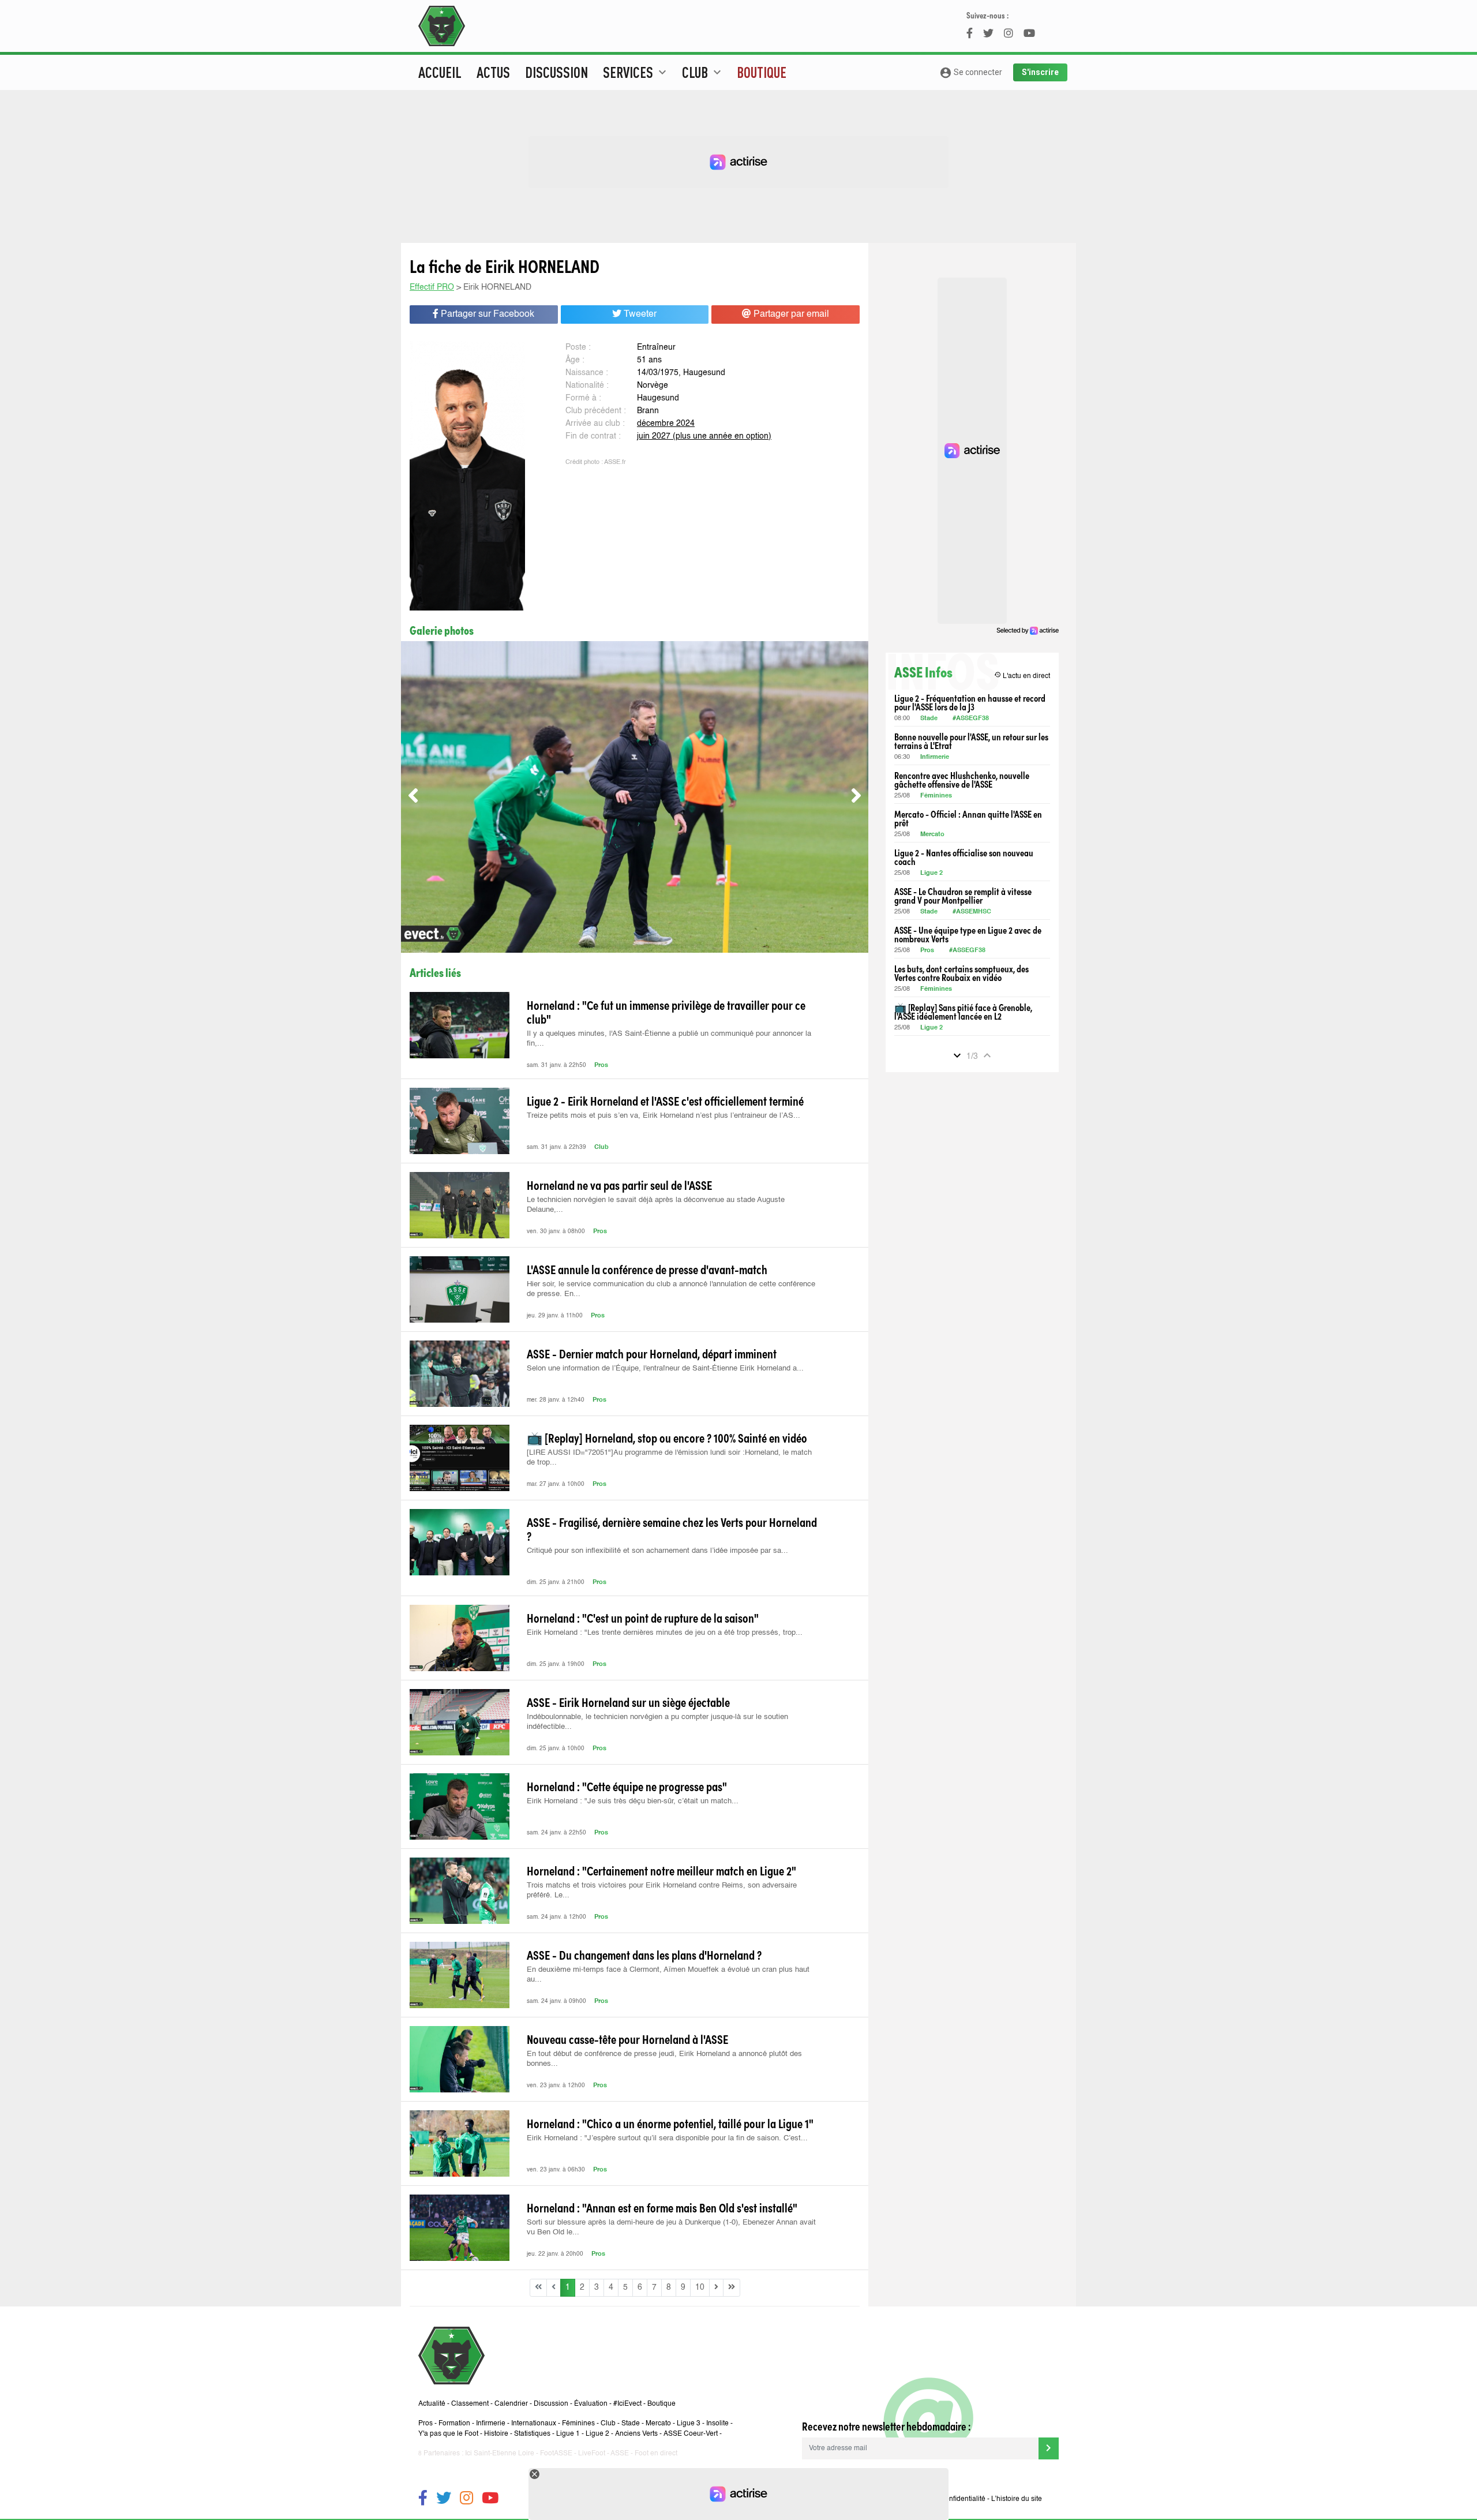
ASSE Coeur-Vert (691, 2434)
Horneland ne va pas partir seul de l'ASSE (619, 1185)
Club (601, 1147)
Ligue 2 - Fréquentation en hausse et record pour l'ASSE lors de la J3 (970, 702)
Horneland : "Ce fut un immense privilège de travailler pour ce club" (666, 1012)
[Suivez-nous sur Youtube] (490, 2500)
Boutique (762, 72)
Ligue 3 (689, 2424)
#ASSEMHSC (972, 912)
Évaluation (591, 2404)
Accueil (440, 72)
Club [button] (703, 72)
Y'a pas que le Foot (448, 2434)
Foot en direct (656, 2454)
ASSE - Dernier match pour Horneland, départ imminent (652, 1353)
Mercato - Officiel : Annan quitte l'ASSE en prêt (968, 818)
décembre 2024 (666, 424)
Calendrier (511, 2404)
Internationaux (534, 2424)
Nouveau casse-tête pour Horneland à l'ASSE (627, 2039)
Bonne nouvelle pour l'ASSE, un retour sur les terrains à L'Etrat (971, 741)
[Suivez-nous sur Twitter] (444, 2500)
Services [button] (636, 72)
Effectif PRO (432, 287)
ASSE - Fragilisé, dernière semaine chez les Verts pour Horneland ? (672, 1529)
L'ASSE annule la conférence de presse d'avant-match (647, 1269)
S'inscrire (1040, 72)
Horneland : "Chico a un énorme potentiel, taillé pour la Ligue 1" (670, 2123)
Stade (929, 719)
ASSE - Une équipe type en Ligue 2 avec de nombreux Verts (968, 934)
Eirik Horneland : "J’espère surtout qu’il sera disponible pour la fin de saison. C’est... (667, 2138)
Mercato (932, 835)
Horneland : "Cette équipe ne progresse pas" (627, 1786)
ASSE (620, 2454)
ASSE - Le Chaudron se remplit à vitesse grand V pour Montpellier (963, 896)
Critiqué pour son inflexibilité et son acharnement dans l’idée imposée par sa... (657, 1551)
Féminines (936, 796)
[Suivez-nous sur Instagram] (466, 2500)
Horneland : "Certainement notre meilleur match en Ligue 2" (661, 1870)
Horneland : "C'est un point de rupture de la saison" (643, 1617)
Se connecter (971, 73)
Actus (493, 72)
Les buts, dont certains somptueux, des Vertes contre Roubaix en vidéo (961, 973)
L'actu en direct (1022, 675)
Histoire (496, 2434)
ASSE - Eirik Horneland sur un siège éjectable (628, 1702)
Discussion (556, 72)
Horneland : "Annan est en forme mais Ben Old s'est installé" (662, 2207)
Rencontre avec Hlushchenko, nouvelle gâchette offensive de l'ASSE (962, 780)
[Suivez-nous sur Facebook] (423, 2500)
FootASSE (556, 2454)
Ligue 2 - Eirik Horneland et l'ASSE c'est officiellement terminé (665, 1100)
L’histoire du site (1017, 2499)
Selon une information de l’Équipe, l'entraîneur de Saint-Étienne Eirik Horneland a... (665, 1368)
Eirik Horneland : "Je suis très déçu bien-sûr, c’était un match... (633, 1801)
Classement (470, 2404)
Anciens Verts (636, 2434)
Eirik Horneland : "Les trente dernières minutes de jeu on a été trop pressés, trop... (665, 1633)
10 (700, 2287)
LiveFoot (592, 2454)
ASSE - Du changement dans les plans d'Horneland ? (644, 1954)
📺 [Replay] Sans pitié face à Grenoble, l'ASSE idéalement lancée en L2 (963, 1012)
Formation (454, 2424)
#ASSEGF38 (971, 719)
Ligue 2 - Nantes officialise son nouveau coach (964, 857)
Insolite (717, 2424)
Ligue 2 (931, 873)
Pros (601, 1066)
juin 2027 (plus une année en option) (704, 436)
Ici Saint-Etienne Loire (500, 2454)
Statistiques (532, 2434)
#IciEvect (627, 2404)
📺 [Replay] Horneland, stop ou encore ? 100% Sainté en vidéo (667, 1437)
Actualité (432, 2404)
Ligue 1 (568, 2434)
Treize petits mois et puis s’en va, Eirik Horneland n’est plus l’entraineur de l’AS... (663, 1116)
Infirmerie (935, 757)
